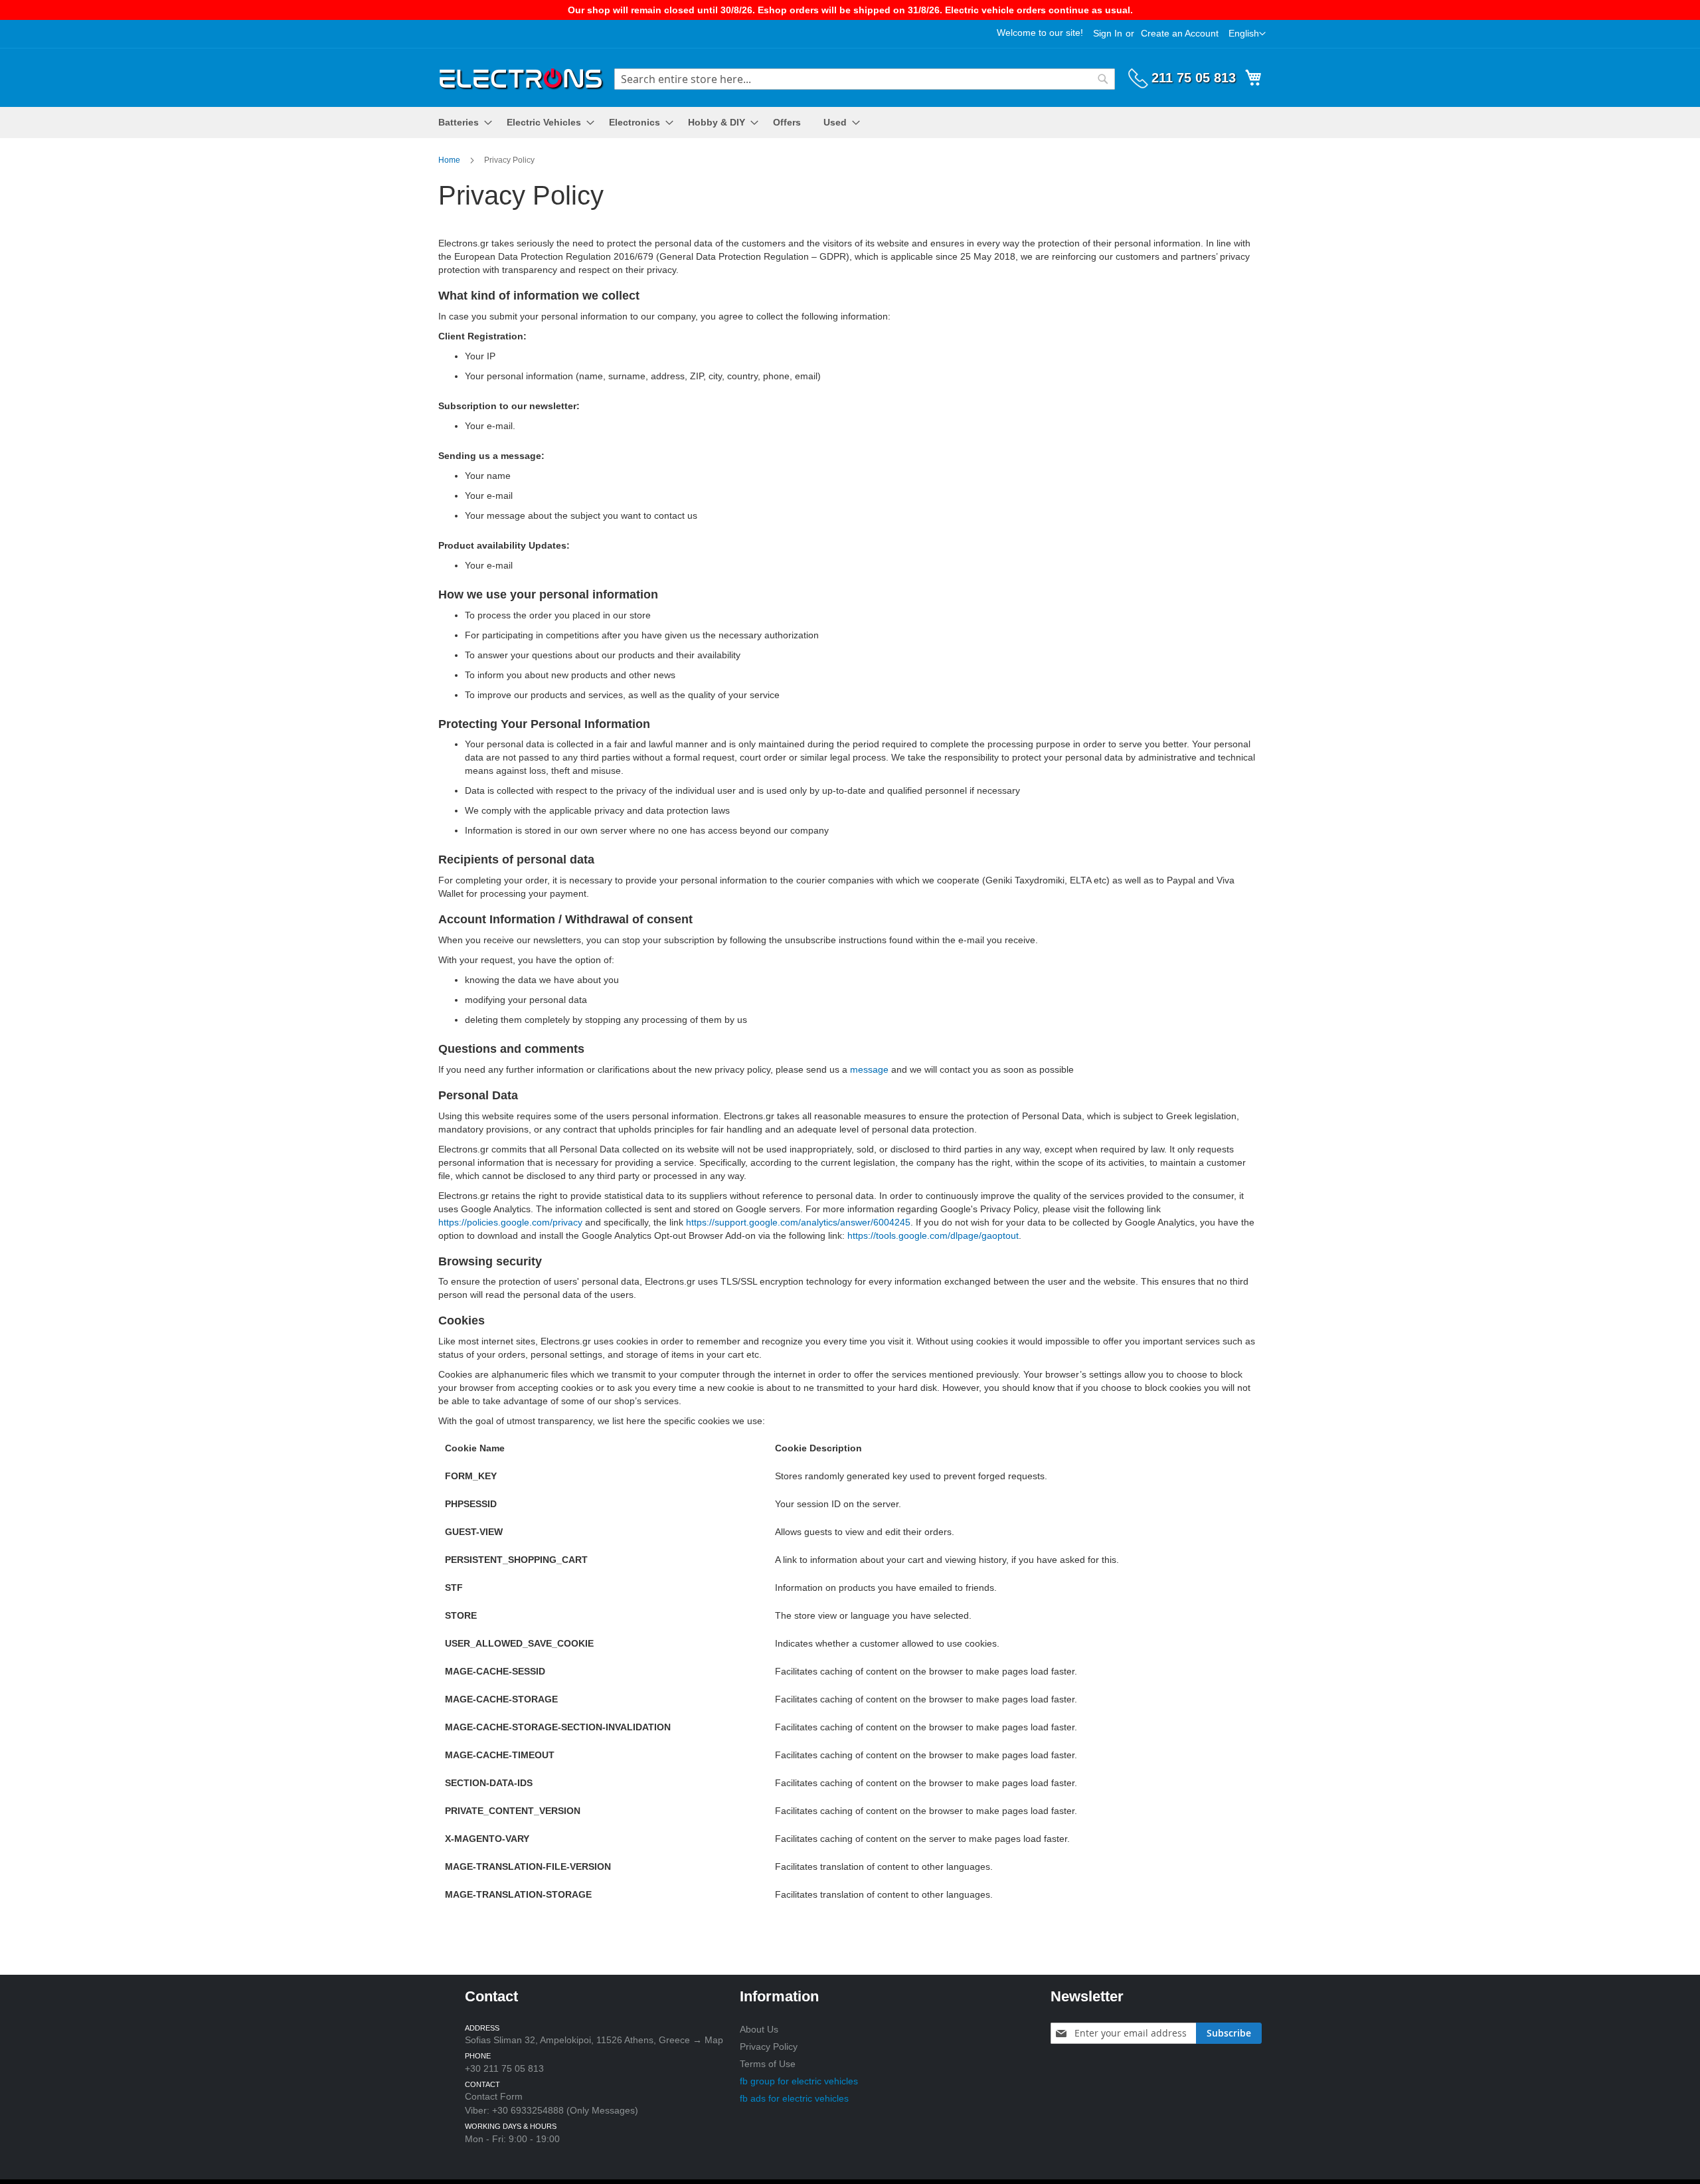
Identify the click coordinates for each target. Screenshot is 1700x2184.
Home (449, 160)
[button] (1247, 34)
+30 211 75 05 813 (504, 2068)
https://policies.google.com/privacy (510, 1222)
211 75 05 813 (1194, 78)
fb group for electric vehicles (799, 2081)
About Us (759, 2029)
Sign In (1108, 33)
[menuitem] (461, 123)
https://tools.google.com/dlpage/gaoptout (933, 1235)
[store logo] (521, 77)
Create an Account (1180, 33)
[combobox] (865, 79)
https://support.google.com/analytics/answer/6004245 (798, 1222)
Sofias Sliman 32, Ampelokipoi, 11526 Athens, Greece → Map (594, 2040)
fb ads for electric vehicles (794, 2098)
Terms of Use (768, 2064)
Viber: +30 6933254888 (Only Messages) (552, 2110)
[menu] (850, 123)
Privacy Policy (769, 2047)
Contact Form (494, 2096)
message (869, 1069)
